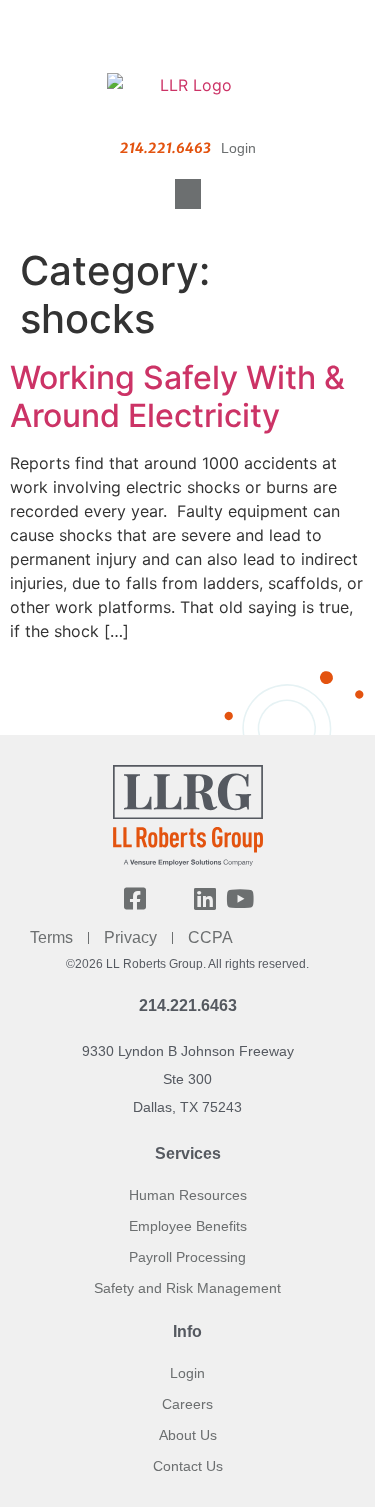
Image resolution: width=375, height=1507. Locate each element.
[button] (188, 194)
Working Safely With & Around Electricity (177, 396)
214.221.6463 (188, 1005)
